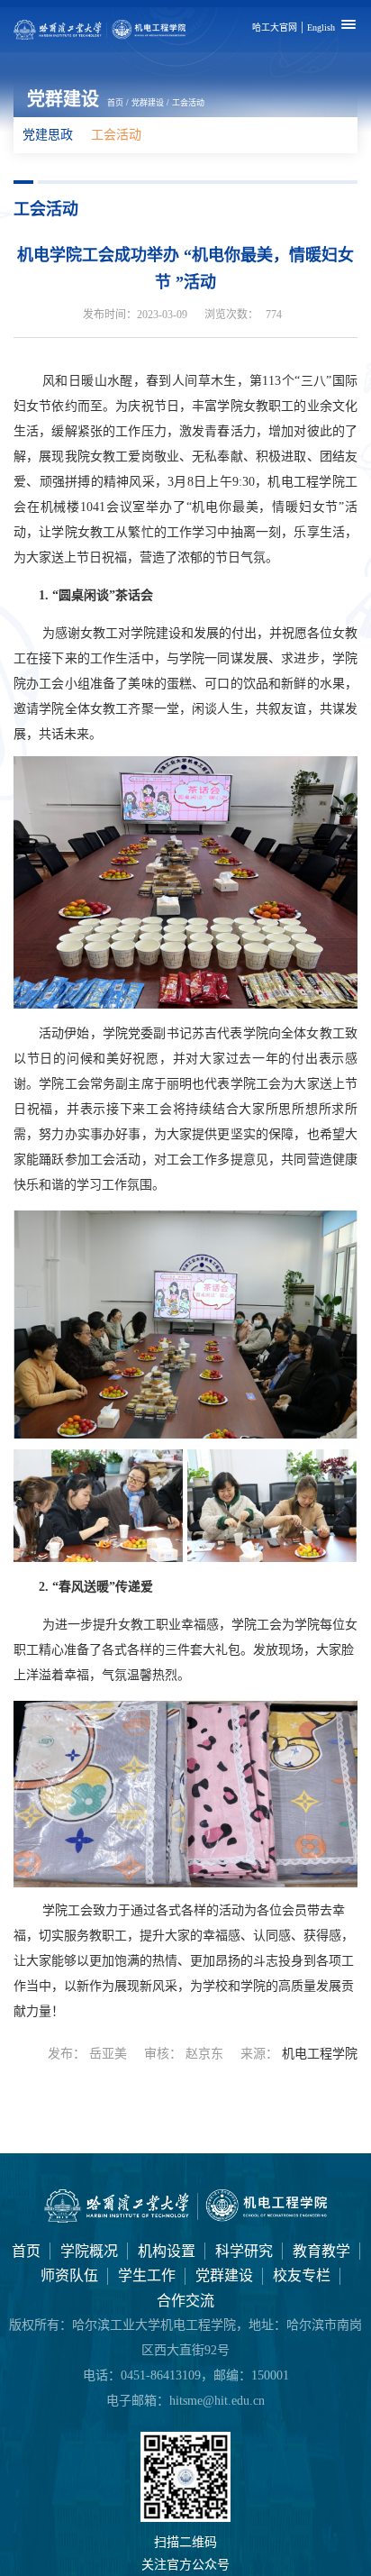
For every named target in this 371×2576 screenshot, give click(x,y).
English (321, 27)
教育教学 (321, 2251)
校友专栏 (302, 2275)
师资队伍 (69, 2275)
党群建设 (148, 103)
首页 (115, 103)
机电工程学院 (320, 2054)
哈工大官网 (275, 27)
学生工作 (147, 2275)
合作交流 (185, 2301)
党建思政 (48, 135)
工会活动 (188, 103)
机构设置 (167, 2251)
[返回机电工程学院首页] (185, 2219)
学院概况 (89, 2251)
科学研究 (244, 2251)
